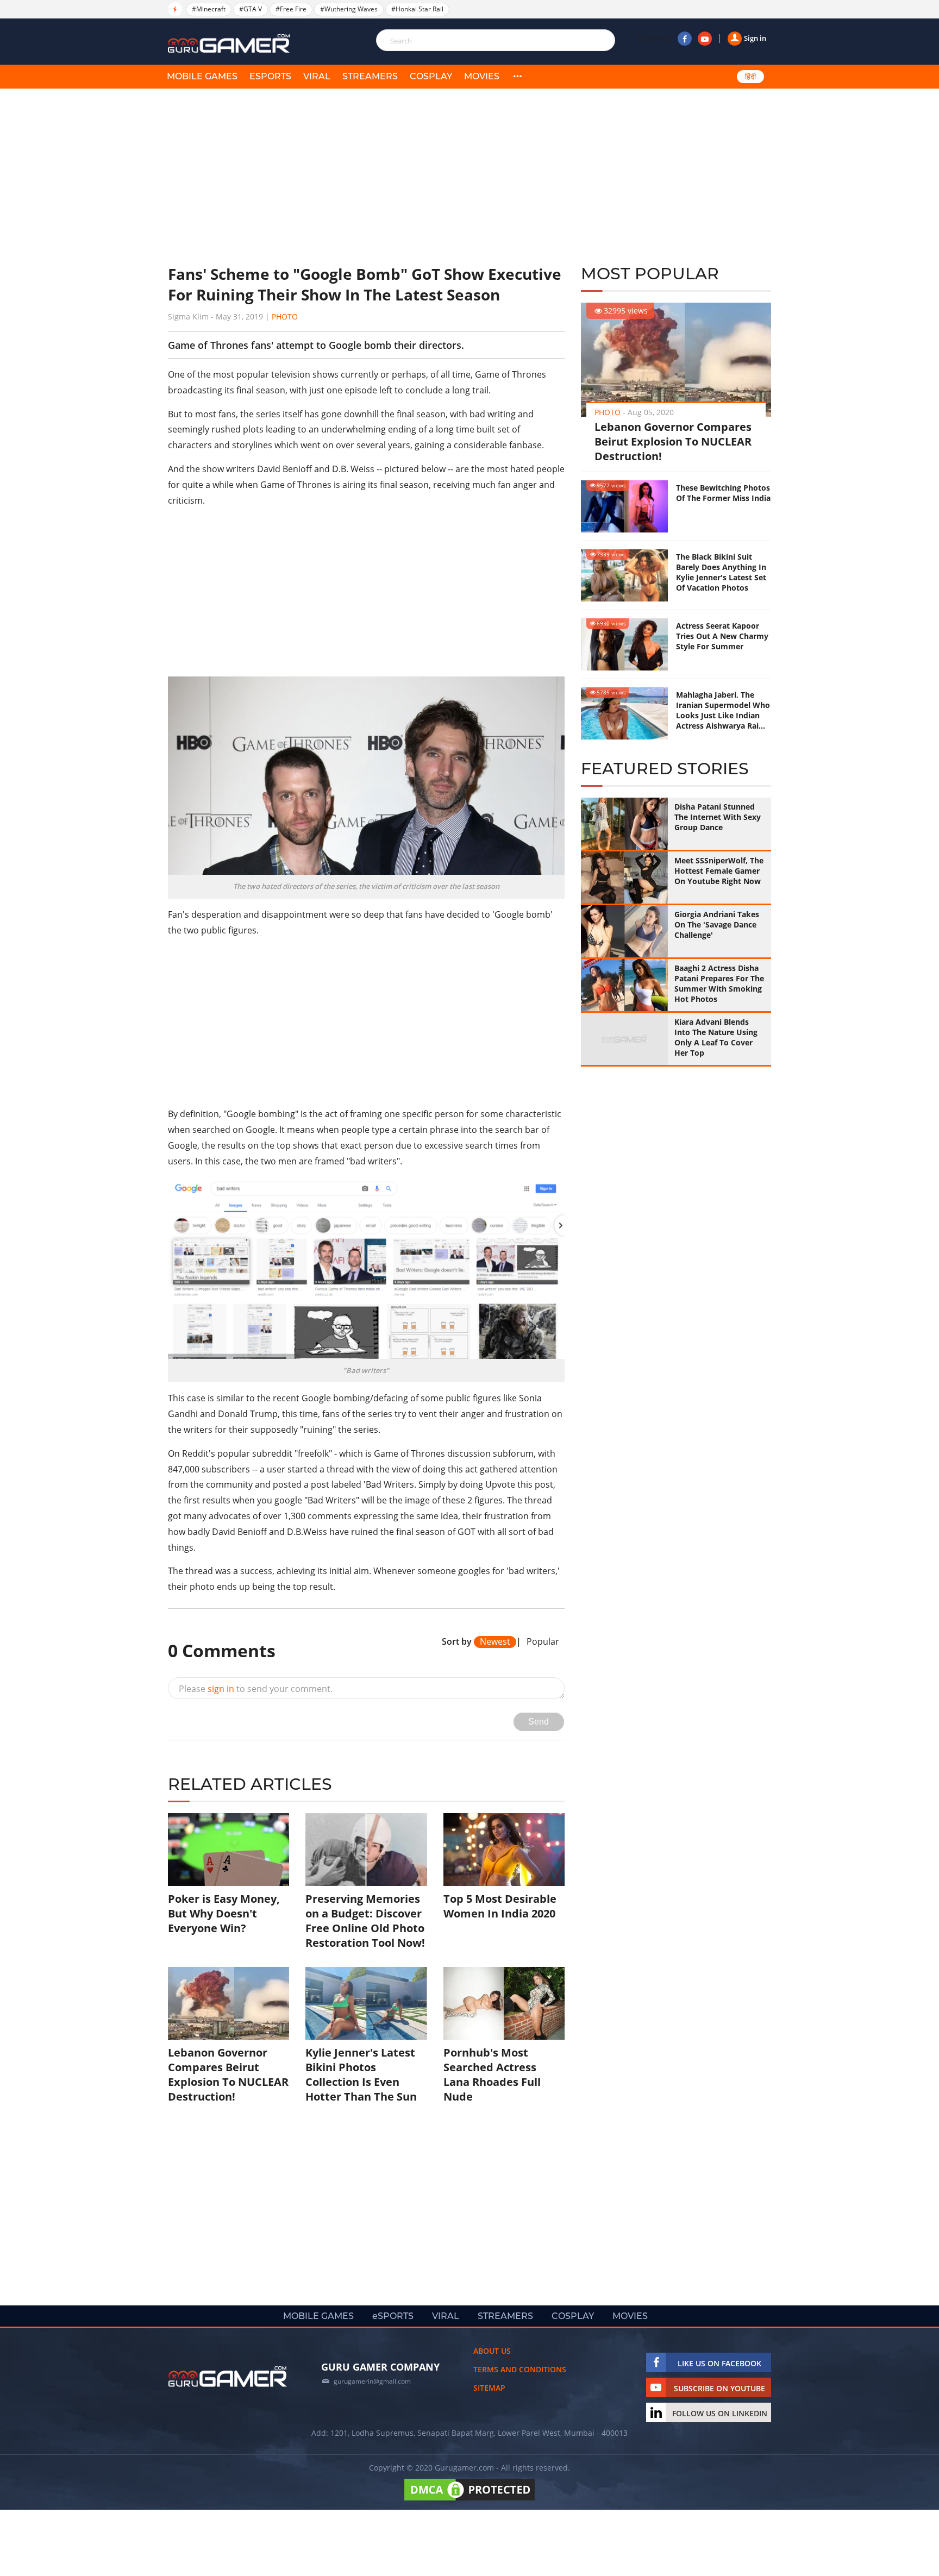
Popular (543, 1642)
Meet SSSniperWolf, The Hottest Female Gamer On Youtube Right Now (719, 871)
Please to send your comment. (256, 1689)
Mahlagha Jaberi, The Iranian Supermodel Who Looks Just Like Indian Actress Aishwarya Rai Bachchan (723, 710)
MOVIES (482, 76)
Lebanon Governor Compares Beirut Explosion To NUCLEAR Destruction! (673, 441)
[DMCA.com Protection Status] (469, 2500)
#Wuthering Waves (349, 9)
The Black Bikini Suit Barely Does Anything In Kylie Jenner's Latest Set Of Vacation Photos (721, 572)
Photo (285, 316)
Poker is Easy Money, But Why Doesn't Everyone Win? (224, 1913)
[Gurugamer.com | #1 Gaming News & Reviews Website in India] (230, 44)
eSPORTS (270, 76)
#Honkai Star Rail (417, 9)
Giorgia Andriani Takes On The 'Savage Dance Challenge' (717, 925)
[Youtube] (705, 39)
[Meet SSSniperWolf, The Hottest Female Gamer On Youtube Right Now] (624, 878)
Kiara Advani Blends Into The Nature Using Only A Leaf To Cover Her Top (716, 1037)
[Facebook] (685, 39)
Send (539, 1722)
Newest (495, 1642)
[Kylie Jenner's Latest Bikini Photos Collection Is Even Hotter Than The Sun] (366, 2003)
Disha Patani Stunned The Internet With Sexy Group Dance (718, 817)
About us (492, 2351)
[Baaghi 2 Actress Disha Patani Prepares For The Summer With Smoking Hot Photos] (624, 985)
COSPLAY (431, 76)
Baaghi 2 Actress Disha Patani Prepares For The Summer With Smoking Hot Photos (719, 983)
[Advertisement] (366, 177)
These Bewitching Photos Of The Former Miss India (723, 493)
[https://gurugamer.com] (228, 2377)
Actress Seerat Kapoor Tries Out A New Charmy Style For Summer (722, 636)
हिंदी (750, 77)
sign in (221, 1689)
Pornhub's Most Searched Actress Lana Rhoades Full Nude (492, 2074)
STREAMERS (370, 76)
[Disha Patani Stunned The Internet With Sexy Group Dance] (624, 824)
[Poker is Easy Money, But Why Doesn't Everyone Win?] (229, 1850)
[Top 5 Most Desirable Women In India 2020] (504, 1850)
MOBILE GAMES (202, 76)
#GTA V (251, 9)
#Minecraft (209, 9)
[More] (517, 77)
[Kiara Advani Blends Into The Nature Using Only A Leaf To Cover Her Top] (624, 1039)
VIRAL (317, 76)
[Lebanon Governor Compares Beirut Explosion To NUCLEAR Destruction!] (229, 2003)
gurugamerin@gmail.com (372, 2381)
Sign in (755, 38)
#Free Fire (291, 9)
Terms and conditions (520, 2369)
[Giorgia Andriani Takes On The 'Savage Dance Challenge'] (624, 931)
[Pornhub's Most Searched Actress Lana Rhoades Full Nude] (504, 2003)
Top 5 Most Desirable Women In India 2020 (500, 1906)
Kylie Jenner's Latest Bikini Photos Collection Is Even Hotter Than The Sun (361, 2074)
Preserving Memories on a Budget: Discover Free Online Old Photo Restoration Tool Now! (365, 1921)
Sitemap (489, 2388)
